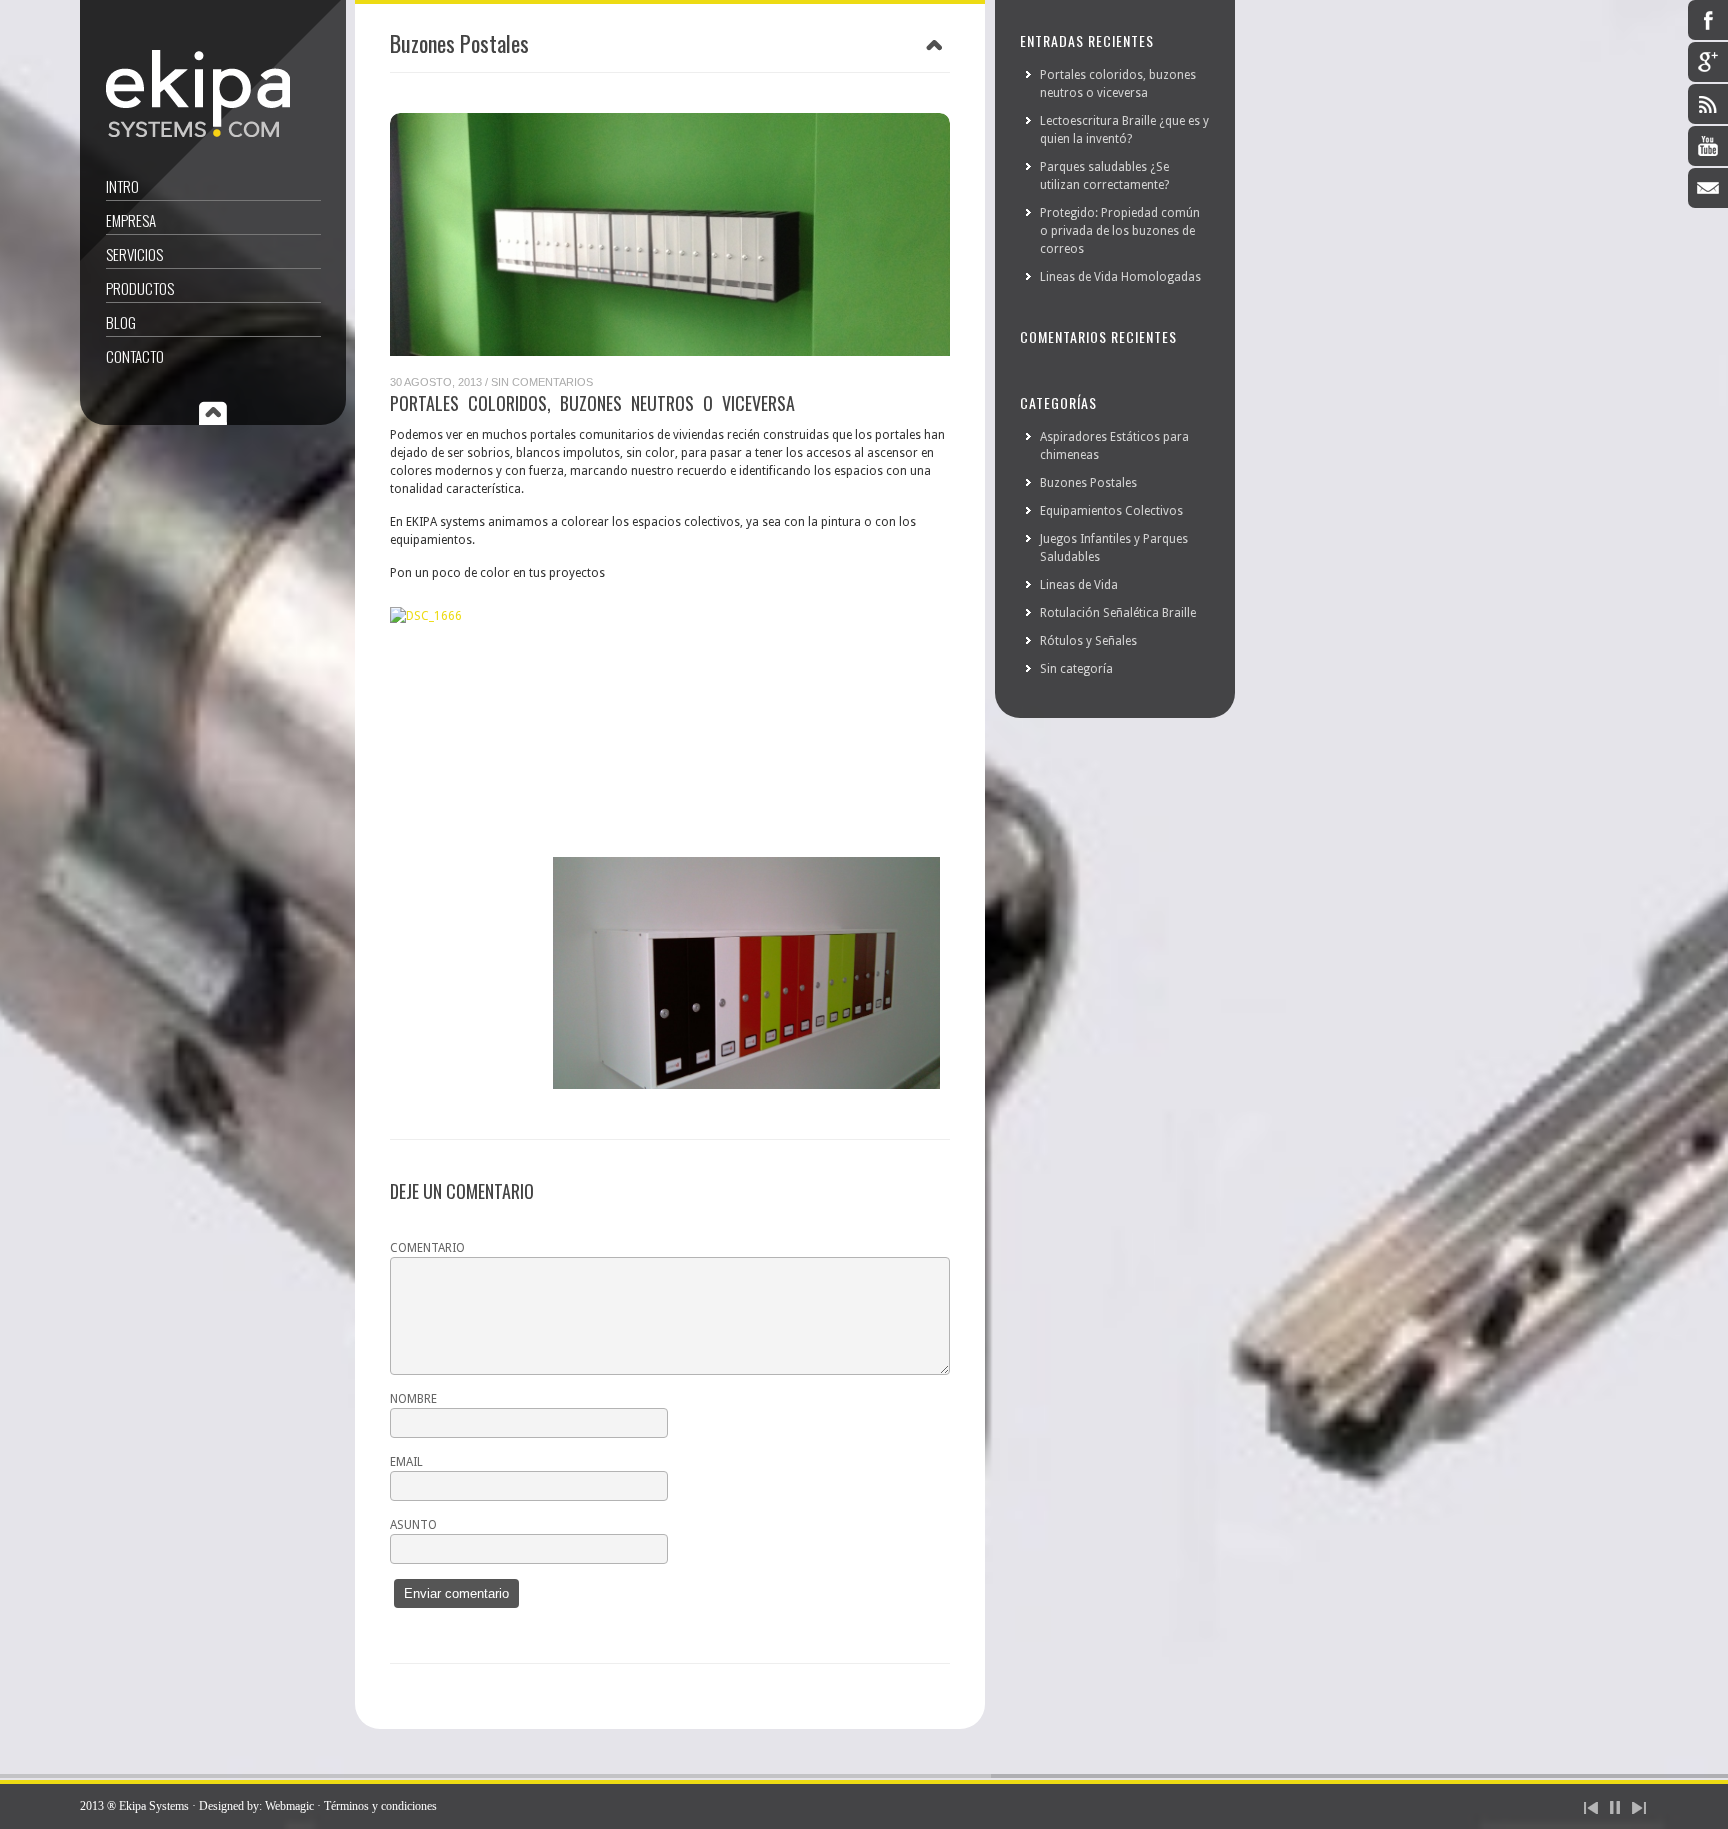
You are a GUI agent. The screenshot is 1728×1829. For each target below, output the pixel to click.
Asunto (413, 1525)
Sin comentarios (542, 382)
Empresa (131, 220)
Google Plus (1708, 62)
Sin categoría (1076, 669)
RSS (1708, 104)
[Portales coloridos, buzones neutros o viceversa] (670, 234)
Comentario (427, 1248)
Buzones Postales (1088, 483)
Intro (122, 186)
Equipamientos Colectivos (1111, 511)
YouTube (1708, 146)
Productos (140, 288)
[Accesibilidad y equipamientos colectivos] (198, 133)
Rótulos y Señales (1088, 641)
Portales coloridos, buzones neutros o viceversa (592, 403)
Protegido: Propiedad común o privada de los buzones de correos (1120, 231)
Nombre (413, 1399)
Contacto (135, 356)
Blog (121, 322)
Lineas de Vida (1079, 585)
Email (1708, 188)
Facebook (1708, 20)
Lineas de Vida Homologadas (1120, 277)
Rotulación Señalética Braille (1118, 613)
